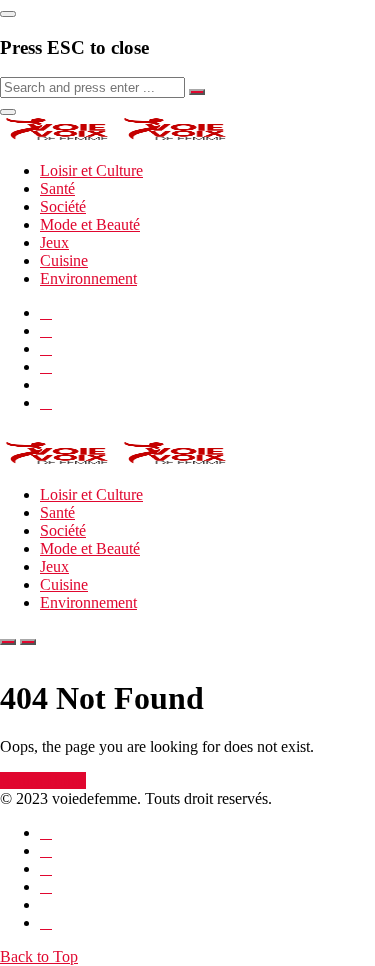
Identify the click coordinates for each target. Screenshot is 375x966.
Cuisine (64, 260)
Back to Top (39, 956)
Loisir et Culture (91, 170)
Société (63, 206)
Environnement (88, 278)
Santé (57, 188)
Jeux (54, 242)
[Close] (8, 14)
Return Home (43, 780)
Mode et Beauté (90, 224)
